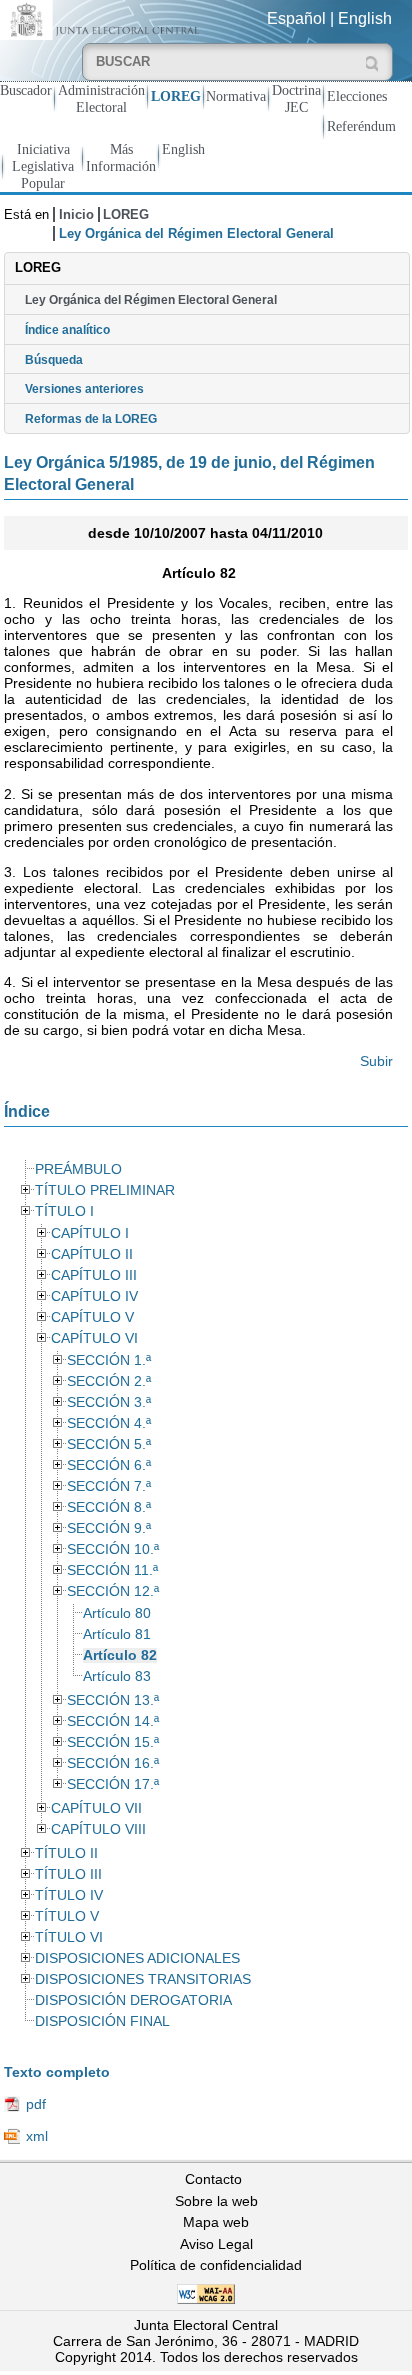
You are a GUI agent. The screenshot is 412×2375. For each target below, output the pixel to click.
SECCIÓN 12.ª (113, 1591)
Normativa (236, 96)
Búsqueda (54, 360)
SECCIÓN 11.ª (112, 1570)
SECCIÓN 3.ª (109, 1402)
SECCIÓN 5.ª (109, 1444)
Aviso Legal (216, 2244)
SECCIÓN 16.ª (113, 1763)
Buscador (26, 90)
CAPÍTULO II (92, 1254)
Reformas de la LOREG (91, 419)
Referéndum (361, 126)
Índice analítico (67, 330)
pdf (36, 2104)
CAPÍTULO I (90, 1233)
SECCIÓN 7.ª (109, 1486)
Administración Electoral (101, 98)
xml (37, 2136)
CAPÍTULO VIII (98, 1829)
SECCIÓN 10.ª (113, 1549)
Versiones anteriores (84, 389)
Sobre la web (216, 2201)
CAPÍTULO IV (94, 1296)
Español (296, 18)
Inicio (76, 214)
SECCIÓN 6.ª (109, 1465)
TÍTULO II (66, 1853)
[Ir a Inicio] (103, 18)
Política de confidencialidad (216, 2265)
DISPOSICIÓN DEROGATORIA (133, 2000)
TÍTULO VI (69, 1937)
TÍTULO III (68, 1874)
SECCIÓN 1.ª (109, 1360)
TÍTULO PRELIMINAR (105, 1190)
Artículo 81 (117, 1634)
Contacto (213, 2179)
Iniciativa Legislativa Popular (43, 166)
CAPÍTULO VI (94, 1338)
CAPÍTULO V (92, 1317)
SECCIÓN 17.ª (113, 1784)
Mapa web (216, 2222)
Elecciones (357, 96)
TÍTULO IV (69, 1895)
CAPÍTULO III (94, 1275)
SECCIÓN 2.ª (109, 1381)
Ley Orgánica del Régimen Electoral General (151, 300)
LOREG (176, 96)
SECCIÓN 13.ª (113, 1700)
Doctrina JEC (296, 98)
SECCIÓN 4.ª (109, 1423)
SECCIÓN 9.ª (109, 1528)
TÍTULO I (64, 1211)
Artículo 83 (117, 1676)
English (365, 18)
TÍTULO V (67, 1916)
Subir (376, 1061)
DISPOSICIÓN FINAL (102, 2021)
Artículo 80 (117, 1613)
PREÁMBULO (78, 1169)
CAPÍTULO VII (96, 1808)
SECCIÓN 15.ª (113, 1742)
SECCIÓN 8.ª (109, 1507)
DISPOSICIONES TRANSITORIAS (143, 1979)
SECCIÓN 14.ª (113, 1721)
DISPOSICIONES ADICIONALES (137, 1958)
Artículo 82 (120, 1655)
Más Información (121, 157)
